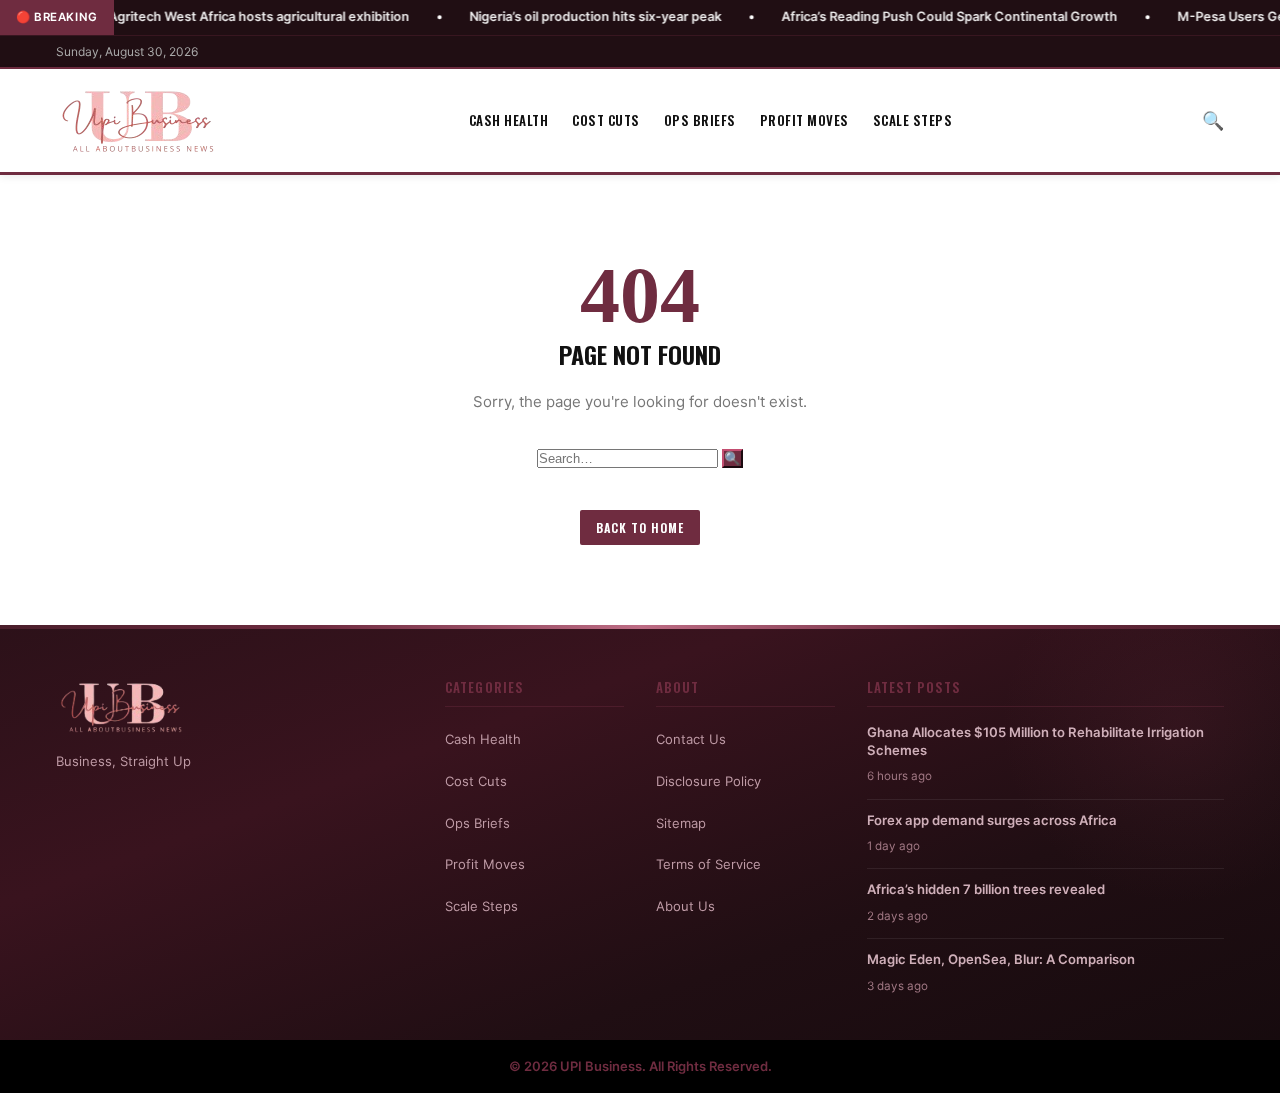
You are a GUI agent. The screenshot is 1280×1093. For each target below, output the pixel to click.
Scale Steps (913, 120)
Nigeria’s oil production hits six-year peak (555, 16)
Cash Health (509, 120)
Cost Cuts (606, 120)
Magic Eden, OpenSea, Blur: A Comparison (1001, 959)
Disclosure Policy (708, 781)
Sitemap (681, 823)
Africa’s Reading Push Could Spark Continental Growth (909, 16)
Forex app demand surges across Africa (992, 820)
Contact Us (691, 739)
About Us (685, 906)
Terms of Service (708, 864)
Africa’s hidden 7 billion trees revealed (986, 889)
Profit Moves (804, 120)
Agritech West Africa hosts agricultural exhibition (218, 16)
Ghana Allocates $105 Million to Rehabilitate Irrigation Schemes (1035, 741)
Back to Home (640, 527)
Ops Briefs (700, 120)
